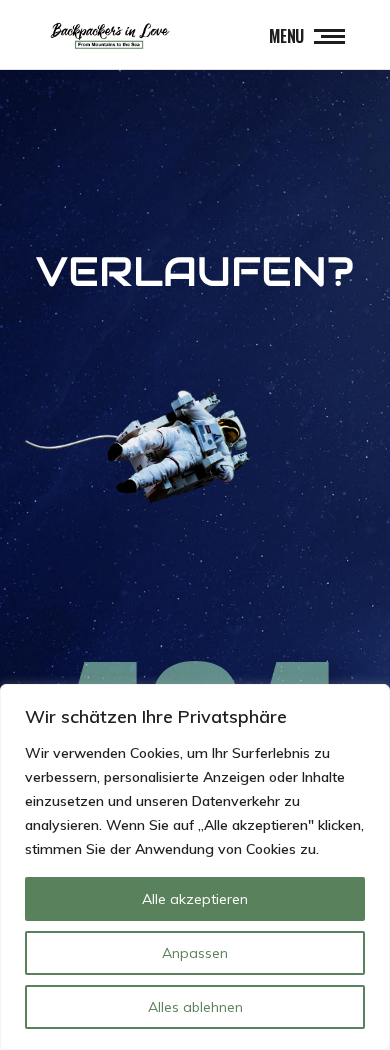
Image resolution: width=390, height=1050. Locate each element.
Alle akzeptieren (195, 899)
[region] (195, 867)
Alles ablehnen (195, 1007)
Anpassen (195, 953)
